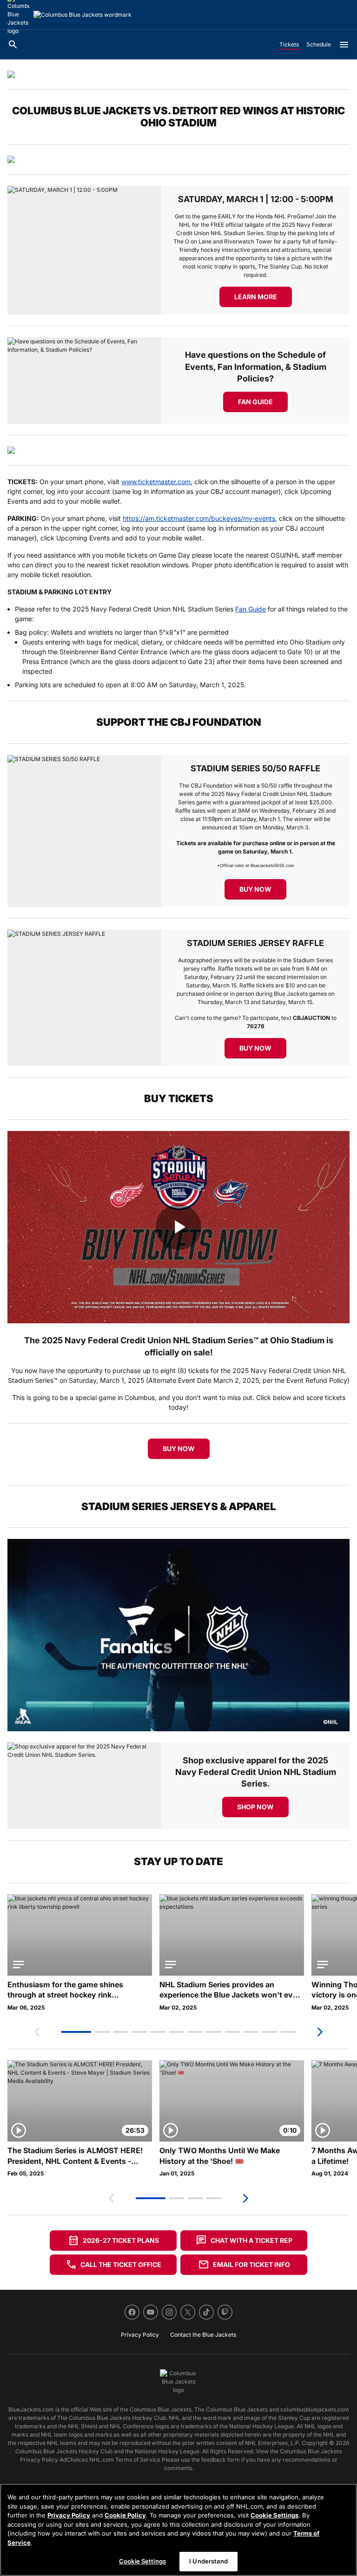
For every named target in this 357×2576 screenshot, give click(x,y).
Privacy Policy (69, 2515)
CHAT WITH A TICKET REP (244, 2241)
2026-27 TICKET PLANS (113, 2241)
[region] (178, 2530)
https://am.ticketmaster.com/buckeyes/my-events (199, 518)
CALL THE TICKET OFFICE (113, 2265)
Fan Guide (251, 609)
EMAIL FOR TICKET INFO (244, 2265)
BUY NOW (179, 1449)
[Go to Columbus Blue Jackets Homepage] (83, 15)
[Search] (13, 45)
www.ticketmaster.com (156, 482)
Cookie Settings (274, 2515)
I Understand (208, 2561)
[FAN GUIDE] (84, 381)
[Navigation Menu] (344, 45)
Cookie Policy (125, 2515)
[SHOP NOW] (84, 1786)
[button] (76, 2032)
